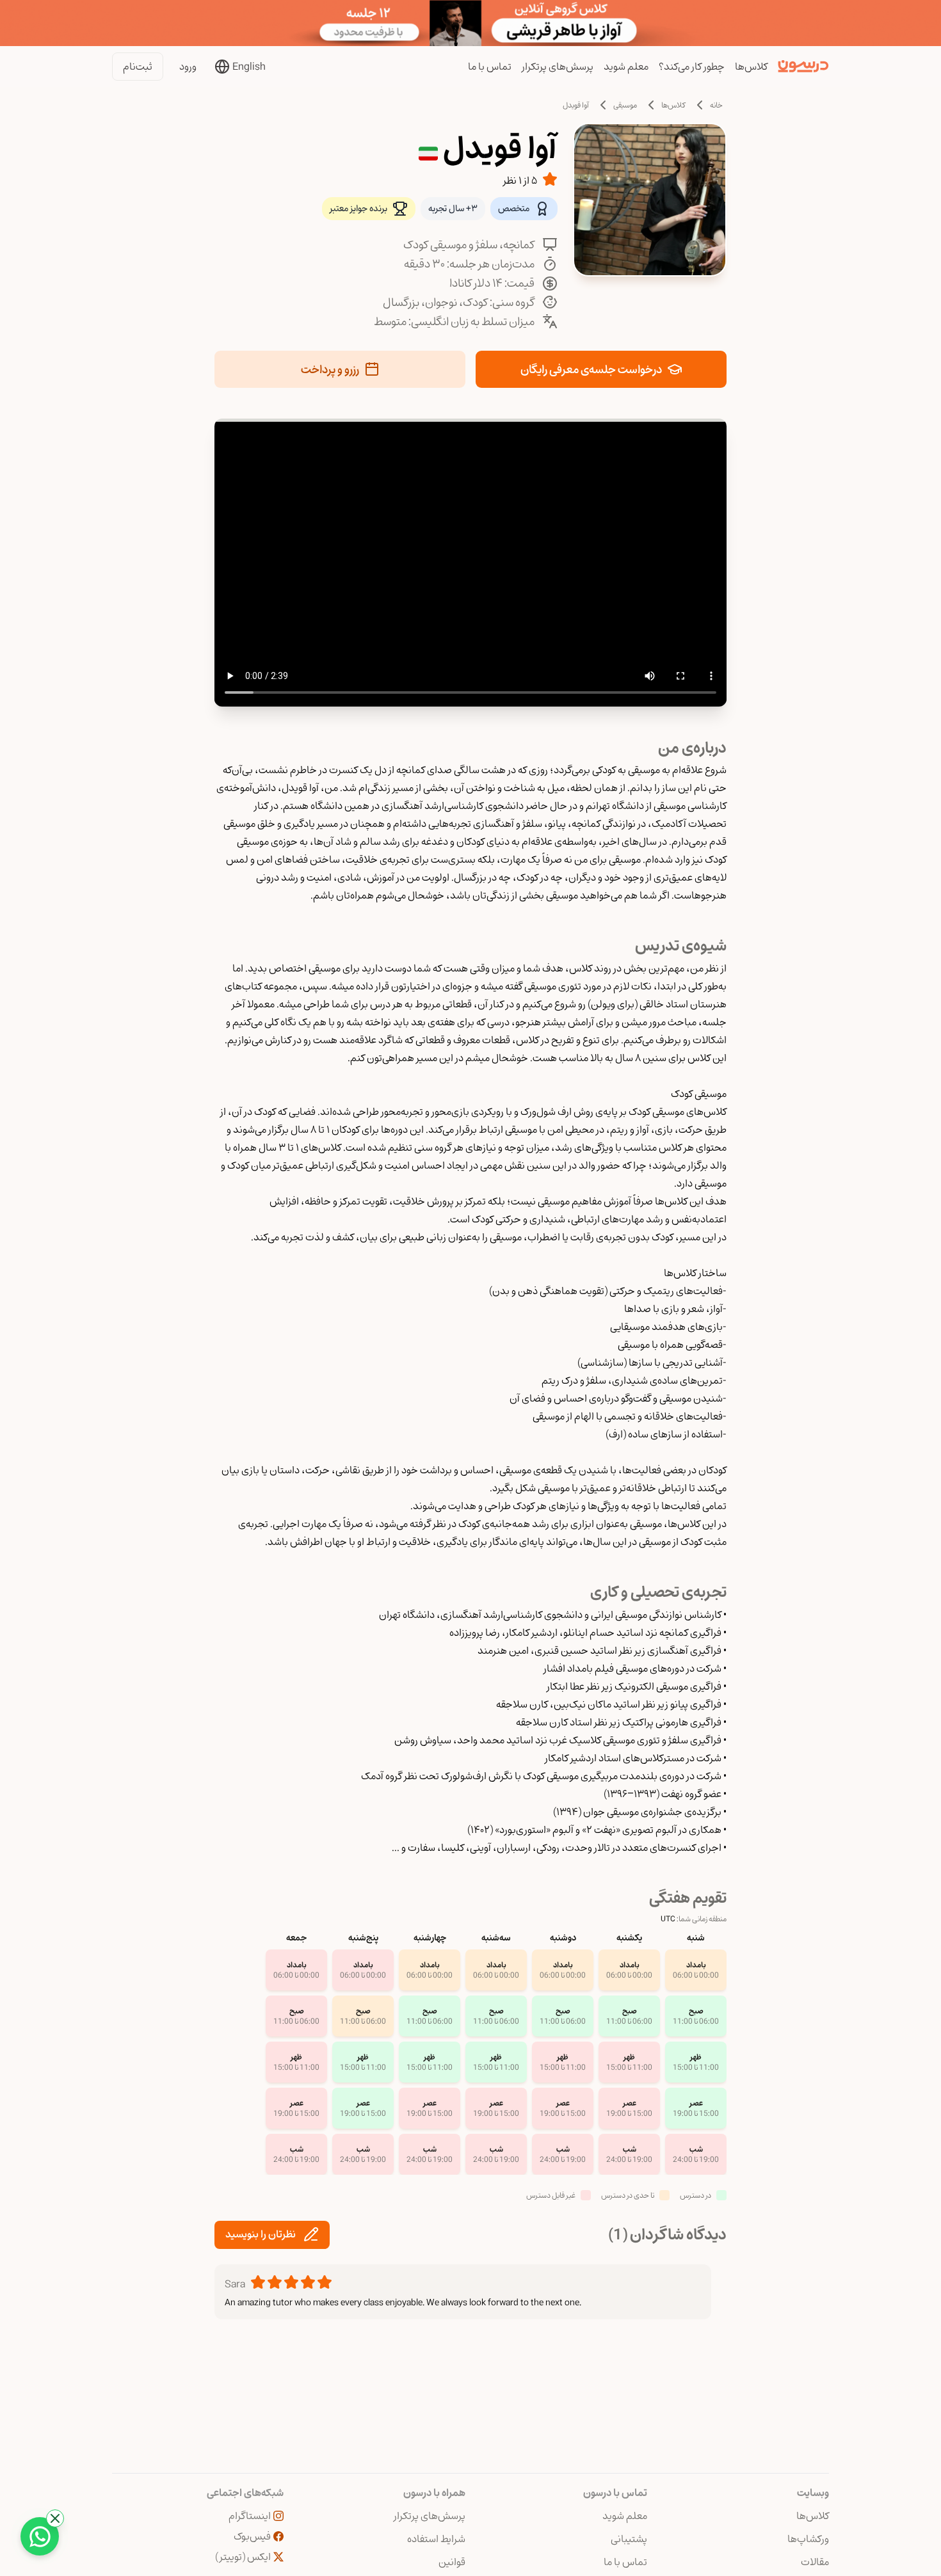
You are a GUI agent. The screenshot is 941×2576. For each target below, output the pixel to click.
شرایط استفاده (436, 2539)
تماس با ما (490, 67)
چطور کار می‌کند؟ (692, 67)
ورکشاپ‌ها (808, 2539)
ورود (188, 67)
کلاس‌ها (751, 67)
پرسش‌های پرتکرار (558, 67)
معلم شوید (626, 67)
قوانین (452, 2562)
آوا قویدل (576, 105)
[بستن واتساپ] (55, 2518)
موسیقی (625, 105)
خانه (716, 105)
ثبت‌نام (138, 67)
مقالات (815, 2562)
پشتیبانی (629, 2539)
